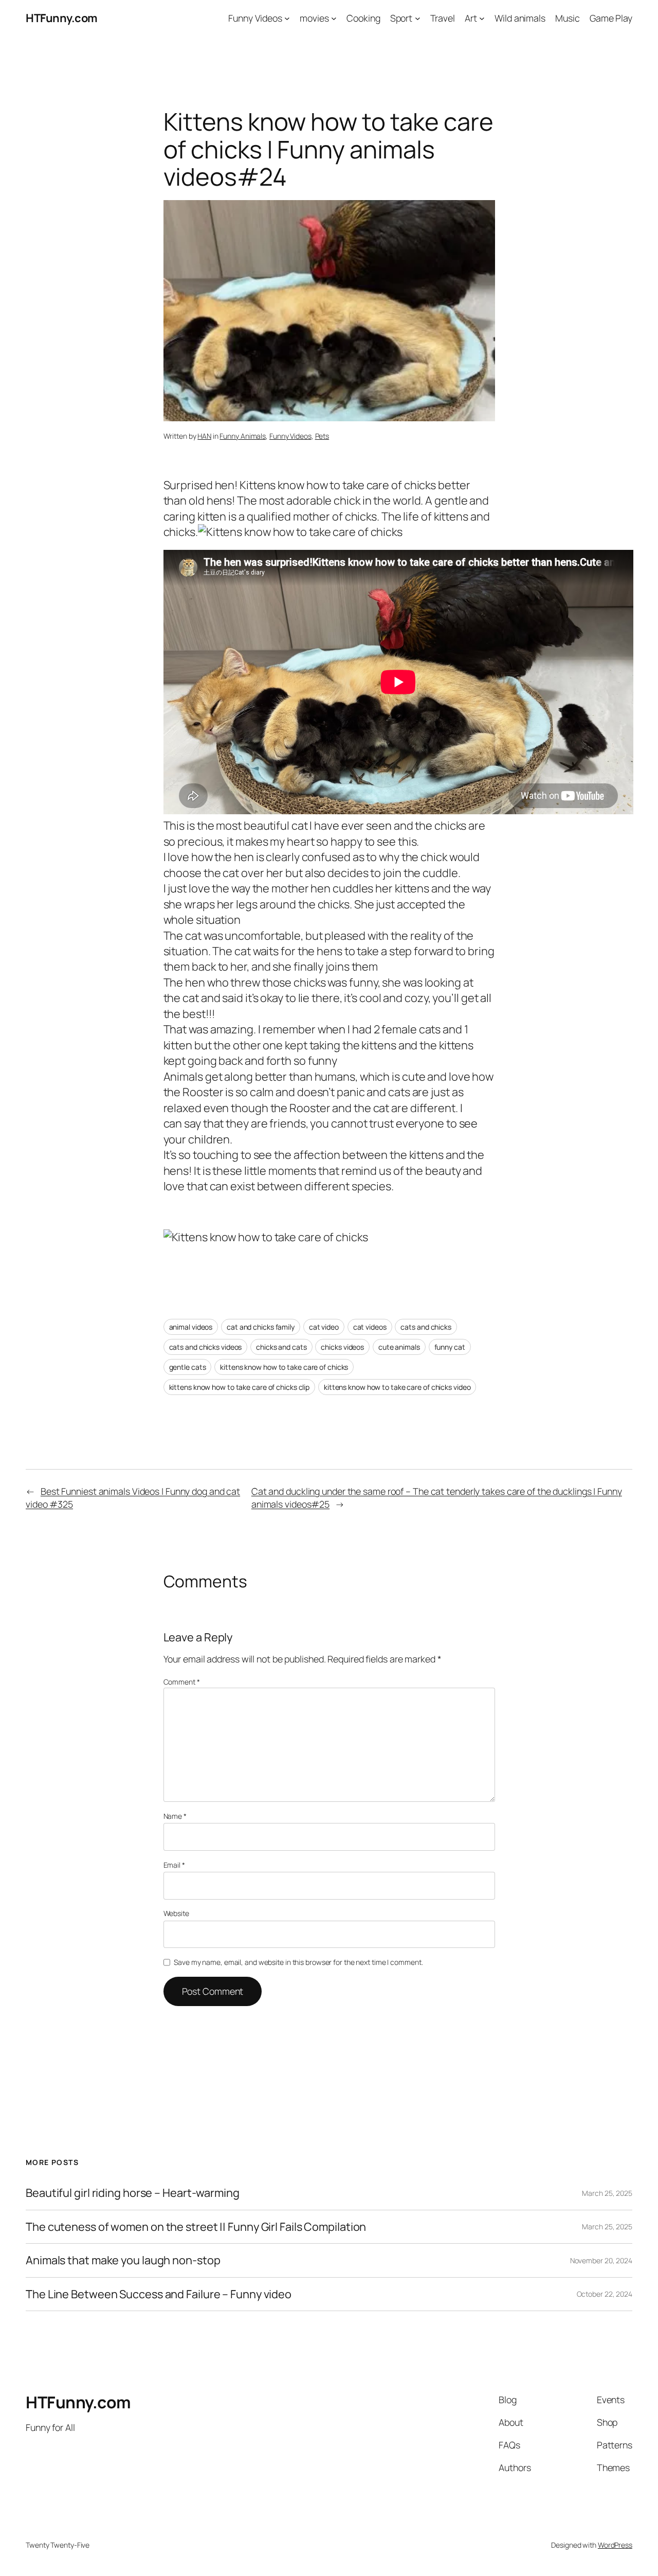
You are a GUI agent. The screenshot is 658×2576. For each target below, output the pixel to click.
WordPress (615, 2545)
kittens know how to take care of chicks (284, 1367)
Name (175, 1816)
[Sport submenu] (418, 18)
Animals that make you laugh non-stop (123, 2260)
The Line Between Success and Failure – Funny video (159, 2294)
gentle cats (188, 1367)
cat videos (370, 1327)
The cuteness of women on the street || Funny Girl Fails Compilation (196, 2227)
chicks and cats (281, 1347)
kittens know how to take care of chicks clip (240, 1387)
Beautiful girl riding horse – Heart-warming (133, 2193)
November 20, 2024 (601, 2260)
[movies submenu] (334, 18)
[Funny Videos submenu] (287, 18)
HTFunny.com (62, 18)
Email (174, 1865)
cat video (324, 1327)
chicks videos (342, 1347)
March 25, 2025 (607, 2193)
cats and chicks (426, 1327)
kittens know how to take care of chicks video (397, 1387)
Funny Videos (290, 436)
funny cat (450, 1347)
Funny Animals (243, 436)
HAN (204, 436)
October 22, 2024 (605, 2294)
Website (176, 1913)
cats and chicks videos (206, 1347)
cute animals (399, 1347)
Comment (182, 1682)
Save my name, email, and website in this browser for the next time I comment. (298, 1962)
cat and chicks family (261, 1327)
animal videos (191, 1327)
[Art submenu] (482, 18)
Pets (322, 436)
